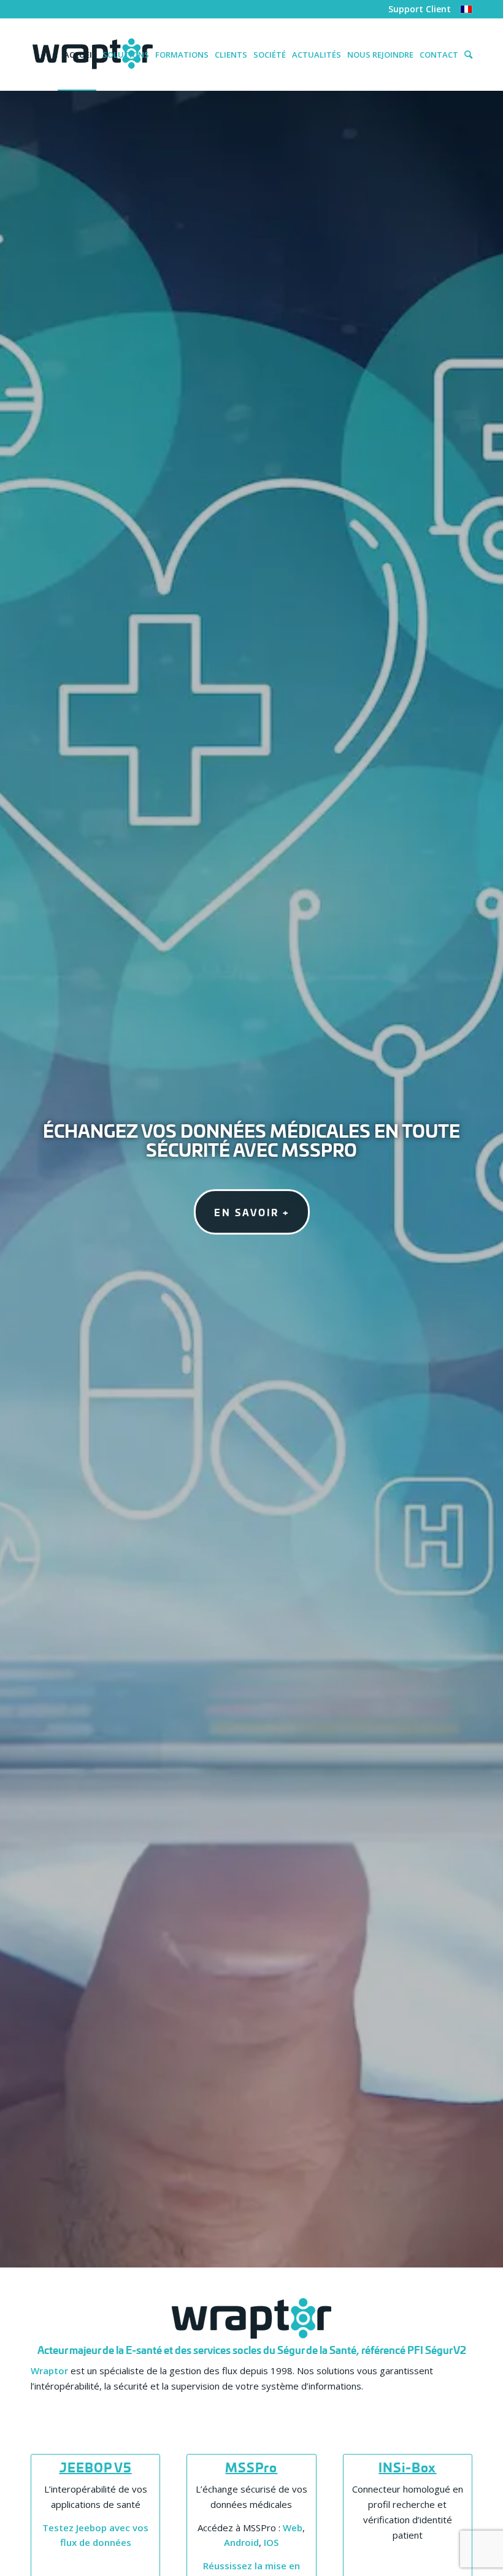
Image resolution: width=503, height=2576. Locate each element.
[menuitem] (417, 10)
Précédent (28, 1179)
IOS (271, 2542)
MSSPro (251, 2467)
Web (293, 2528)
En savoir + (252, 1212)
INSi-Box (407, 2467)
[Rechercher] (465, 55)
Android (241, 2542)
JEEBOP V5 (96, 2467)
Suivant (475, 1179)
